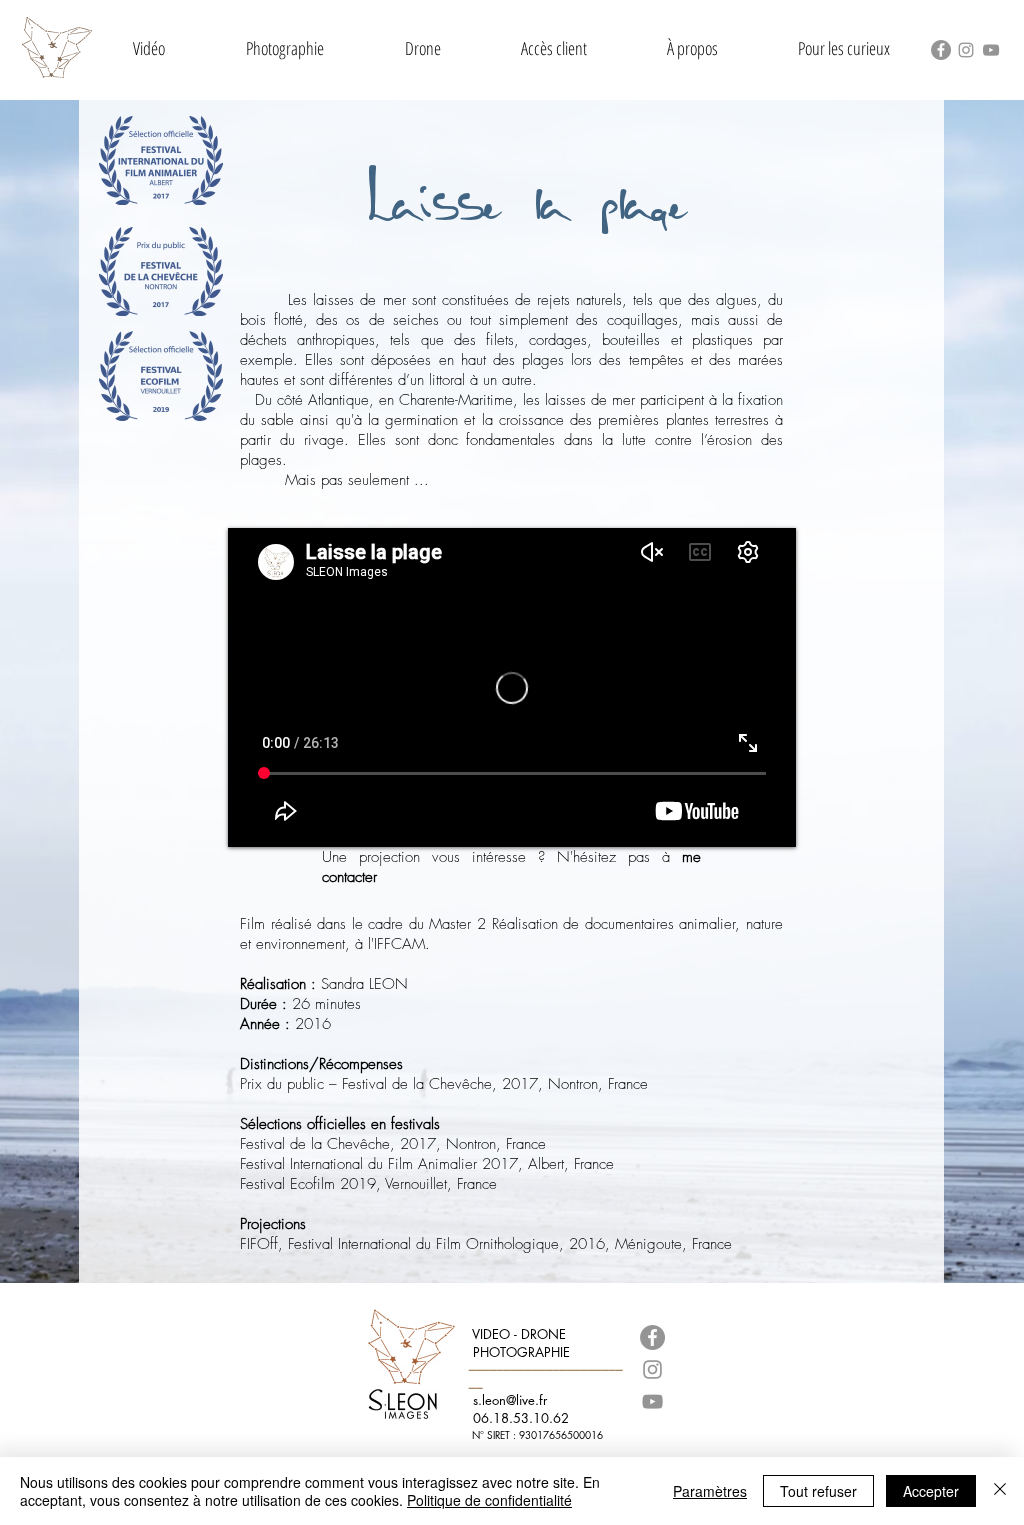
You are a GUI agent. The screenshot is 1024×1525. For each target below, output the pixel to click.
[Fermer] (1000, 1491)
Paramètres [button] (710, 1491)
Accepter (931, 1491)
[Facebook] (941, 50)
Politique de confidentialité (489, 1500)
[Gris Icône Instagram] (966, 50)
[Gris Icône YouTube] (991, 50)
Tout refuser (818, 1491)
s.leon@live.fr (510, 1400)
